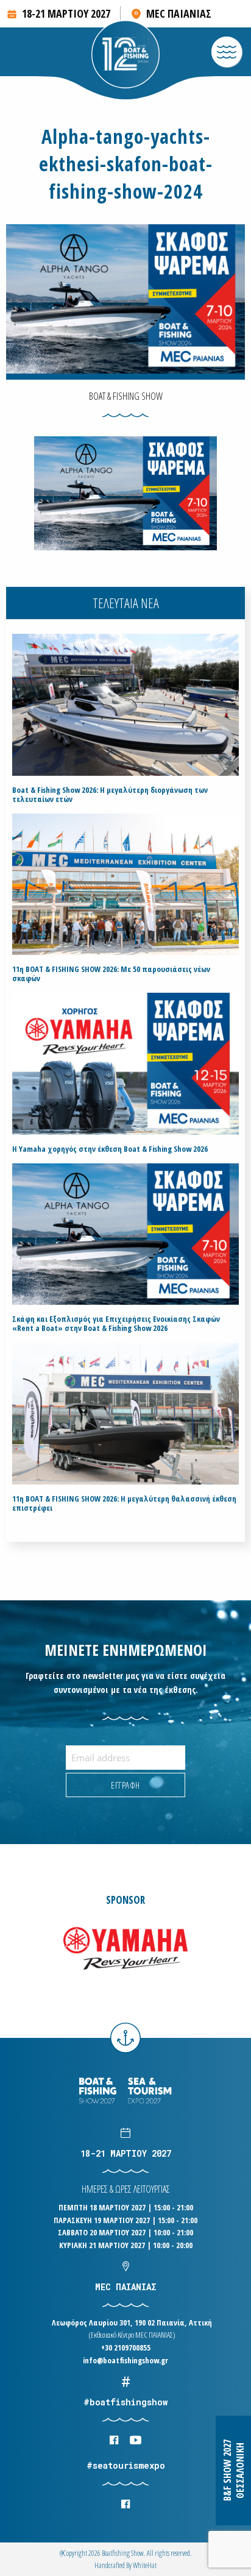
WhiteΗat (145, 2565)
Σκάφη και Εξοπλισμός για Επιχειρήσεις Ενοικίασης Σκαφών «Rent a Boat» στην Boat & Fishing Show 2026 (116, 1324)
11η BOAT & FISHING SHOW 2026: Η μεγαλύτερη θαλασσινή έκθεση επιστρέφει (124, 1503)
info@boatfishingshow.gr (125, 2360)
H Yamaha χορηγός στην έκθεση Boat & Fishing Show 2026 (110, 1149)
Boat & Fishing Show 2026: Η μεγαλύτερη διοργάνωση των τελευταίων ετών (110, 795)
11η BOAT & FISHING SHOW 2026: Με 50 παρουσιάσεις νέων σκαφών (111, 974)
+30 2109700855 (126, 2347)
